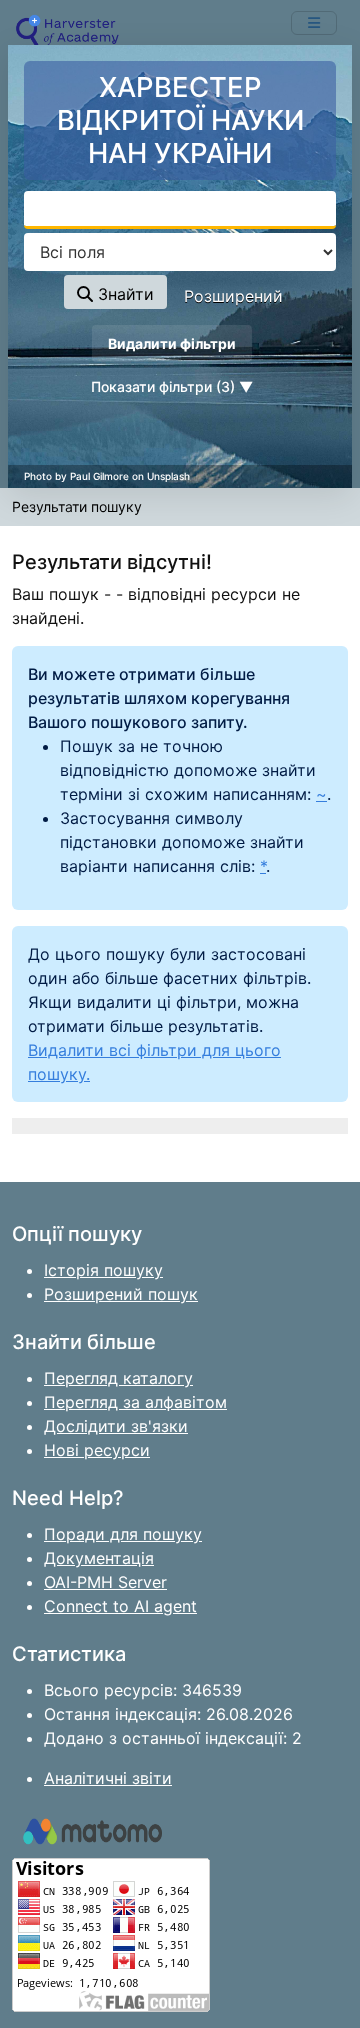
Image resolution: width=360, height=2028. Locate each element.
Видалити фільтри (172, 343)
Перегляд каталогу (118, 1378)
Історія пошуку (103, 1270)
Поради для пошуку (123, 1534)
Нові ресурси (97, 1450)
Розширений (233, 296)
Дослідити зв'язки (116, 1426)
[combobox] (180, 210)
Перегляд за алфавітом (135, 1402)
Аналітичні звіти (108, 1778)
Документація (99, 1558)
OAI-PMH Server (105, 1582)
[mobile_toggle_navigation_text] (314, 23)
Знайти (123, 294)
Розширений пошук (121, 1294)
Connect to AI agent (120, 1606)
